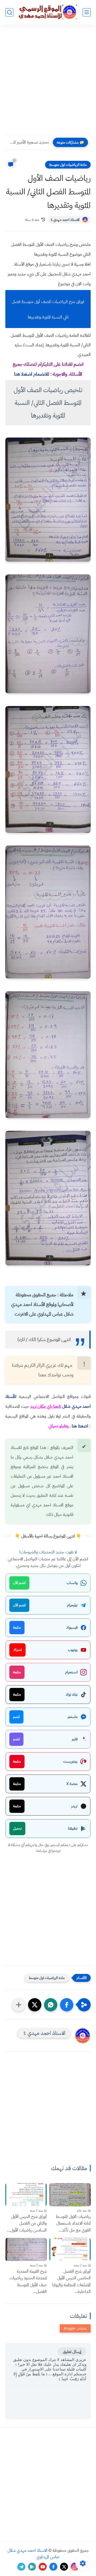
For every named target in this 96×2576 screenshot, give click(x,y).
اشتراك (17, 1650)
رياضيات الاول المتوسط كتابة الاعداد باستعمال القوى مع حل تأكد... (73, 2223)
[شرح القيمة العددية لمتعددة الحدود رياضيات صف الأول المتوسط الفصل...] (26, 2249)
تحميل (17, 1828)
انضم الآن (19, 1583)
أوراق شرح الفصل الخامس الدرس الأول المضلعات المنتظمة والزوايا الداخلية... (71, 2282)
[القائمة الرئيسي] (87, 12)
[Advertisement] (48, 83)
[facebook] (53, 2567)
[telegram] (21, 2567)
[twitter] (64, 2567)
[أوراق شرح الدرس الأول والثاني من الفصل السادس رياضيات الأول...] (26, 2195)
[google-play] (32, 2567)
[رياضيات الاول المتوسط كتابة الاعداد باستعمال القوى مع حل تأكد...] (70, 2195)
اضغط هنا (80, 1426)
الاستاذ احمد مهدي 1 (65, 220)
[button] (67, 2005)
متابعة (17, 1627)
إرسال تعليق (72, 2352)
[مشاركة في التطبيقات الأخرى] (19, 2005)
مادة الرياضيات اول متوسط (68, 165)
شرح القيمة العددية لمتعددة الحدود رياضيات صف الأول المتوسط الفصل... (28, 2282)
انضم (16, 1717)
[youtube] (43, 2567)
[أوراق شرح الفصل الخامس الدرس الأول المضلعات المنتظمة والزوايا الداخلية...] (70, 2249)
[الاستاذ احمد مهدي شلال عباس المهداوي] (48, 12)
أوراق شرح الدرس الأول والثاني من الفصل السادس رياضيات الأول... (27, 2223)
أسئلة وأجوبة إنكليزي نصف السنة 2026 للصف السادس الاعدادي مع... (28, 142)
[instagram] (75, 2567)
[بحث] (9, 12)
